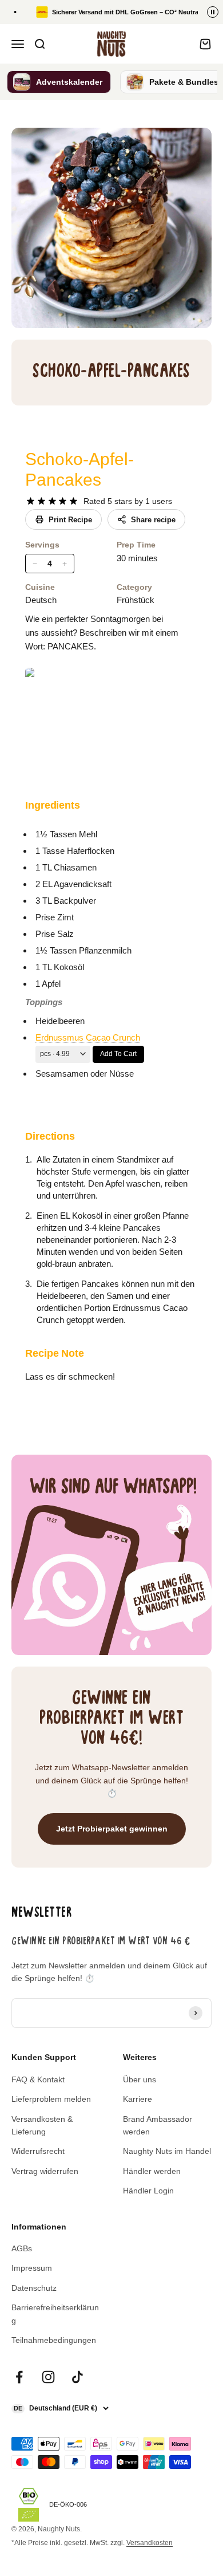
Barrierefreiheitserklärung (55, 2314)
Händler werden (152, 2171)
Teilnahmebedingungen (54, 2340)
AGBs (22, 2248)
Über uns (140, 2079)
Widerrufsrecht (38, 2151)
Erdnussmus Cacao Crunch (88, 1037)
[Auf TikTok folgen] (77, 2377)
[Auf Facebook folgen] (19, 2377)
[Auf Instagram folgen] (48, 2377)
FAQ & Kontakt (38, 2079)
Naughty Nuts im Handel (167, 2151)
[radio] (31, 501)
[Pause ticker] (213, 12)
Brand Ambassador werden (158, 2125)
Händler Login (148, 2191)
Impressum (32, 2268)
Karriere (138, 2099)
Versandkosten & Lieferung (42, 2125)
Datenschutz (34, 2288)
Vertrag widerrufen (45, 2171)
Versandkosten (150, 2543)
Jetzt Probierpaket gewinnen (112, 1829)
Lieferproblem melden (51, 2099)
